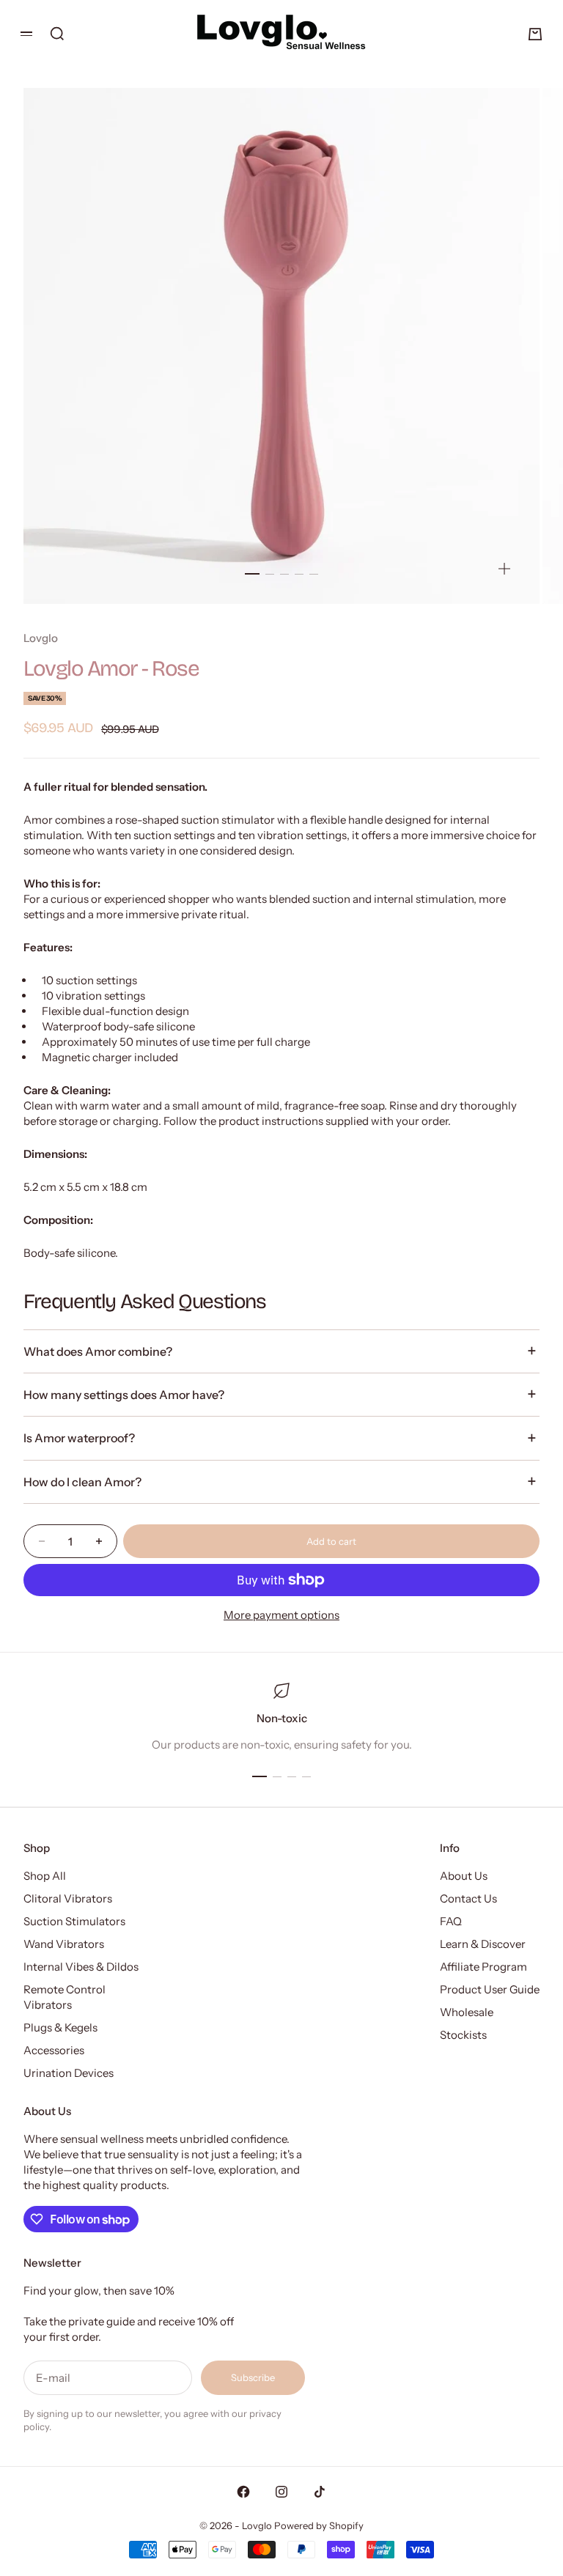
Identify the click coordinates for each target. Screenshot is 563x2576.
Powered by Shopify (319, 2525)
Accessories (54, 2050)
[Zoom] (504, 569)
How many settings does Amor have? (124, 1395)
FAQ (451, 1921)
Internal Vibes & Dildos (81, 1967)
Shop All (45, 1876)
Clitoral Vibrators (68, 1898)
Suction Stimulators (74, 1921)
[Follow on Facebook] (243, 2492)
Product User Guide (490, 1989)
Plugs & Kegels (60, 2027)
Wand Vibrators (64, 1944)
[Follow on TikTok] (320, 2492)
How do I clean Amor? (82, 1482)
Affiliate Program (483, 1967)
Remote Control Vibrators (65, 1997)
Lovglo (41, 638)
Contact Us (468, 1898)
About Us (464, 1876)
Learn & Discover (483, 1944)
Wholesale (467, 2012)
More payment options (281, 1615)
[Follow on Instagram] (281, 2492)
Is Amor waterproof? (79, 1438)
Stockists (463, 2035)
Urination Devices (69, 2073)
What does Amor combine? (98, 1351)
